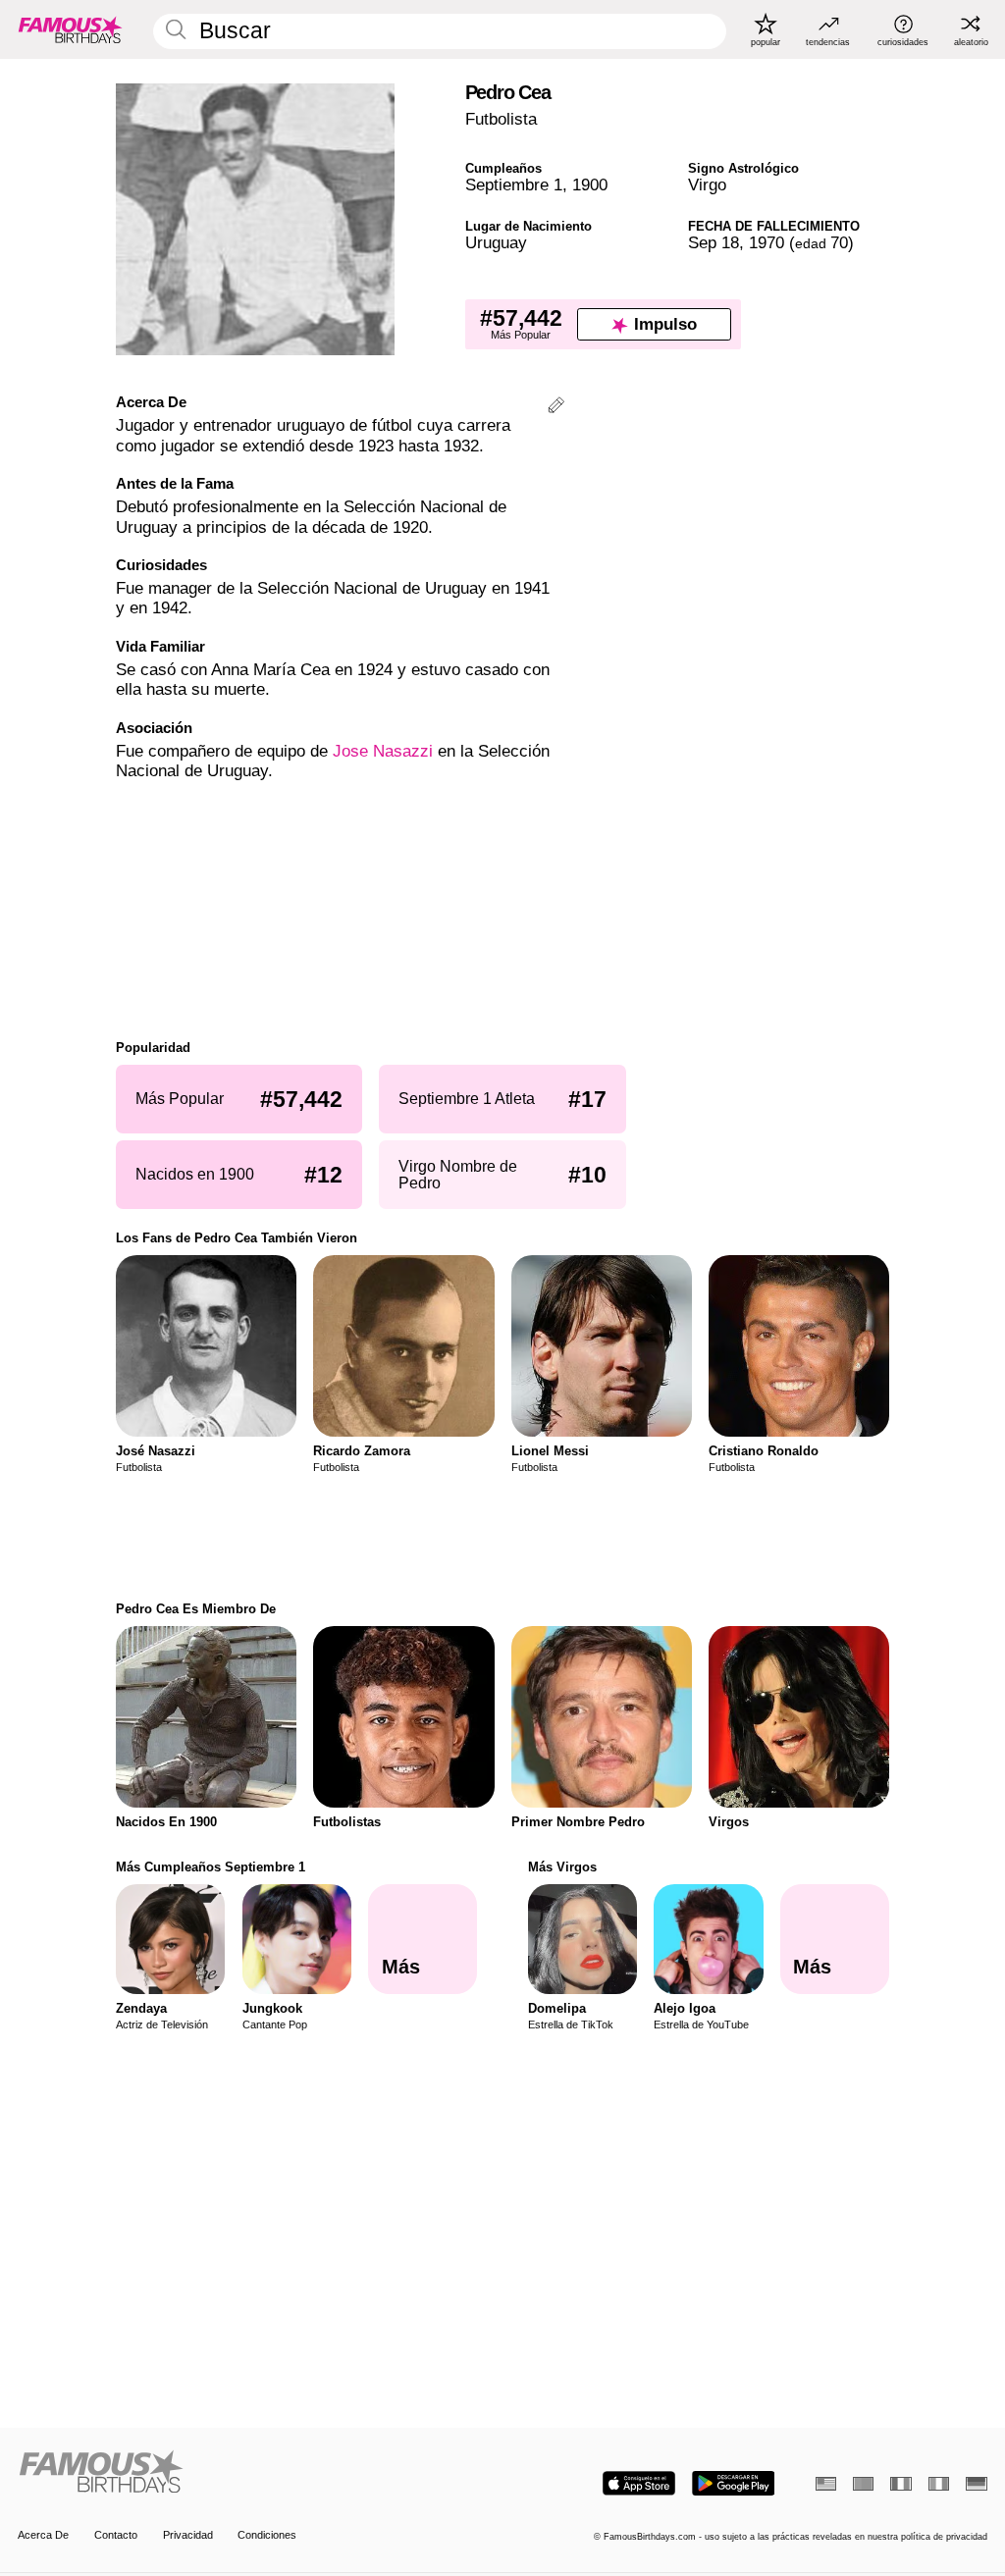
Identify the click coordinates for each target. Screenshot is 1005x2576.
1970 (767, 243)
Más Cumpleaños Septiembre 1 (211, 1867)
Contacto (116, 2535)
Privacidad (188, 2535)
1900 (590, 185)
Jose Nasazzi (383, 751)
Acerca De (43, 2535)
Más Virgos (562, 1867)
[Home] (256, 2473)
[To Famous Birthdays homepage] (71, 29)
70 (821, 243)
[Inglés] (826, 2484)
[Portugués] (863, 2484)
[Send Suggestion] (556, 408)
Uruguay (496, 243)
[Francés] (900, 2484)
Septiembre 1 (514, 185)
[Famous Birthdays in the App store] (639, 2483)
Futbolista (501, 119)
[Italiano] (939, 2484)
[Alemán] (976, 2484)
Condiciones (267, 2535)
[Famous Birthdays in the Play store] (734, 2483)
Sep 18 (714, 243)
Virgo (707, 185)
